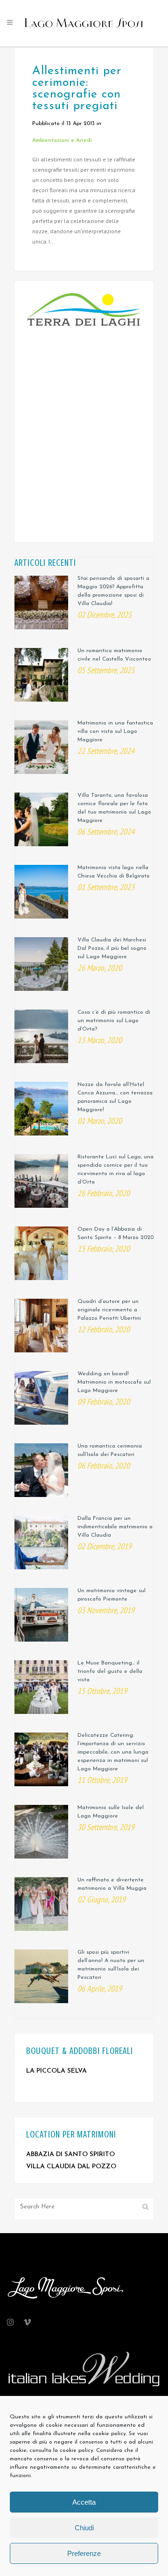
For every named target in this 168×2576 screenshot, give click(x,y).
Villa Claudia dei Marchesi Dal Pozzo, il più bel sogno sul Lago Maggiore (112, 948)
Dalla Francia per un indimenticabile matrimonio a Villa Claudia (115, 1527)
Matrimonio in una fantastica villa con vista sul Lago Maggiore (115, 731)
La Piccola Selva (56, 2071)
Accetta (84, 2502)
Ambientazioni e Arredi (62, 140)
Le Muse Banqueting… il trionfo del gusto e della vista (110, 1671)
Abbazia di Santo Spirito (70, 2155)
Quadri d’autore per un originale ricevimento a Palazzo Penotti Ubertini (109, 1310)
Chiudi (84, 2528)
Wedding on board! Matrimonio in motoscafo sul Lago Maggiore (114, 1382)
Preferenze (84, 2553)
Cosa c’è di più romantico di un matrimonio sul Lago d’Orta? (114, 1021)
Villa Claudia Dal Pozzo (71, 2167)
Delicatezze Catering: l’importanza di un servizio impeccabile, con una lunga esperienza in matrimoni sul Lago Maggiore (113, 1752)
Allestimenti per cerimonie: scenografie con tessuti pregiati (77, 89)
